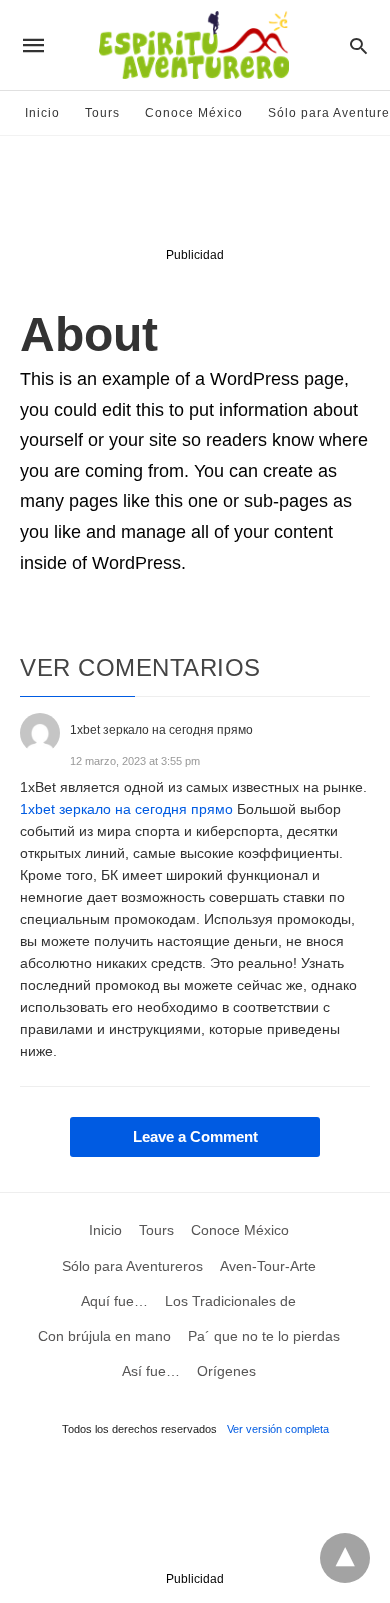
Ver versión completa (278, 1429)
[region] (195, 196)
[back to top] (345, 1558)
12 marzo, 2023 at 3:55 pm (135, 761)
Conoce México (194, 113)
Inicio (42, 113)
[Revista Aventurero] (194, 45)
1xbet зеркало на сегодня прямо (126, 809)
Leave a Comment (195, 1136)
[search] (358, 45)
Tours (102, 113)
